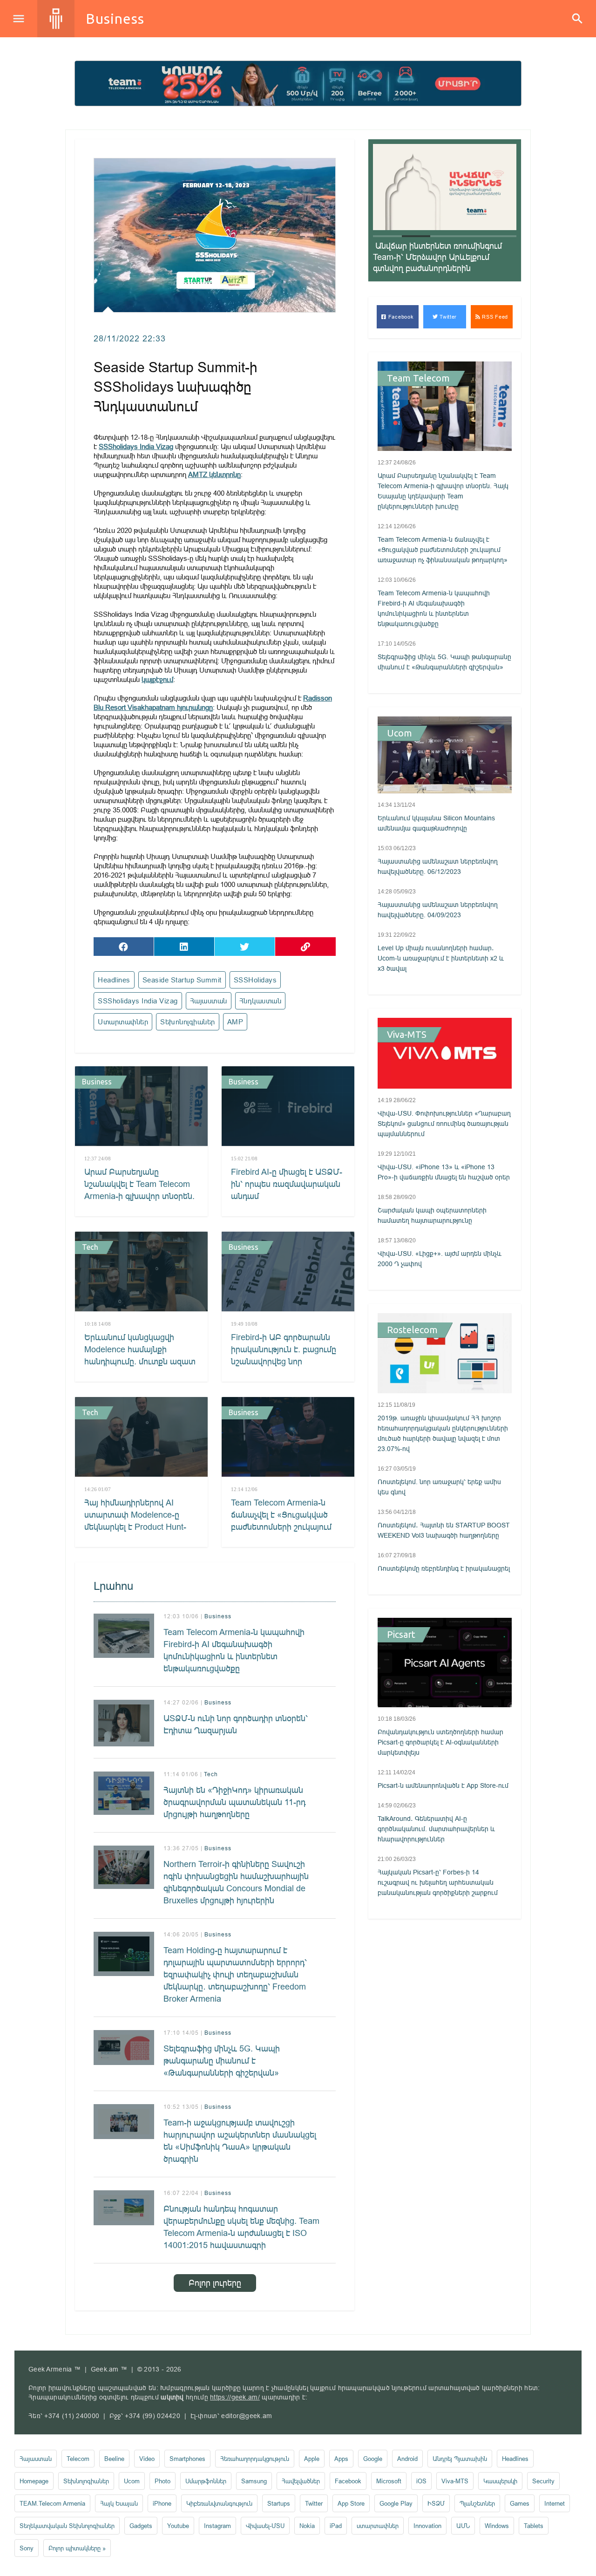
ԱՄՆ (463, 2526)
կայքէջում (157, 679)
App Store (351, 2503)
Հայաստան (209, 1001)
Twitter (448, 317)
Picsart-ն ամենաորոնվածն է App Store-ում (443, 1785)
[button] (387, 236)
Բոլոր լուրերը (215, 2283)
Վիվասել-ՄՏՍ (265, 2526)
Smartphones (187, 2459)
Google (373, 2459)
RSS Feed (494, 317)
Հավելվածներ (301, 2481)
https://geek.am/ (235, 2397)
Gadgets (141, 2526)
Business (115, 19)
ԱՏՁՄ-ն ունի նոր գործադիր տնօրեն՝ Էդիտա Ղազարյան (236, 1724)
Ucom (400, 733)
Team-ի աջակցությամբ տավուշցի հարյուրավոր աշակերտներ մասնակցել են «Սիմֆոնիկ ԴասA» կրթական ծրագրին (240, 2141)
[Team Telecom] (298, 83)
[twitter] (245, 947)
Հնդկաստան (261, 1001)
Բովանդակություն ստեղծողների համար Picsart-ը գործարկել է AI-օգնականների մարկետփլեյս (440, 1742)
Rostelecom (412, 1330)
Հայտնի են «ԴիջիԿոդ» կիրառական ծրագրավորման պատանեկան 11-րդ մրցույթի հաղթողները (234, 1802)
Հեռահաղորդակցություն (255, 2459)
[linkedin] (184, 947)
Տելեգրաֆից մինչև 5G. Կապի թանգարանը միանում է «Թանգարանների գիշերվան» (222, 2061)
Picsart (401, 1635)
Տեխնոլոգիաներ (86, 2481)
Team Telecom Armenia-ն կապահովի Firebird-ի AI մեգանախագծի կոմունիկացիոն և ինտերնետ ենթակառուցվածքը (234, 1650)
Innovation (427, 2526)
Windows (497, 2526)
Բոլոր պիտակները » (77, 2548)
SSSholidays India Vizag (136, 446)
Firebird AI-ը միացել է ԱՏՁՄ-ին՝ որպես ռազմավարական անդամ (287, 1184)
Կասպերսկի (500, 2481)
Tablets (534, 2526)
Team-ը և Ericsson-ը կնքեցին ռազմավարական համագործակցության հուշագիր (435, 257)
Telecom (78, 2459)
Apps (341, 2459)
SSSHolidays (255, 980)
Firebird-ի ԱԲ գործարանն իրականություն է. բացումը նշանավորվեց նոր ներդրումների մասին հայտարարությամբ (284, 1361)
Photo (163, 2481)
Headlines (114, 980)
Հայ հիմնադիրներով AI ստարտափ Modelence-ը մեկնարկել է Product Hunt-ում (135, 1521)
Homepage (34, 2481)
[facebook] (124, 947)
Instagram (217, 2526)
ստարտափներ (123, 1022)
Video (147, 2459)
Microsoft (389, 2481)
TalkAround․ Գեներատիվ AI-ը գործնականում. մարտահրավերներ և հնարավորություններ (436, 1829)
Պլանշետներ (477, 2503)
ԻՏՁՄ (436, 2503)
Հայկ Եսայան (119, 2503)
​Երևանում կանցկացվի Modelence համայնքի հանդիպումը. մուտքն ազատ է (140, 1355)
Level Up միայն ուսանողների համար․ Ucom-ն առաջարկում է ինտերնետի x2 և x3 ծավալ (441, 958)
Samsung (254, 2481)
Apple (312, 2459)
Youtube (178, 2526)
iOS (421, 2481)
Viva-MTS (407, 1035)
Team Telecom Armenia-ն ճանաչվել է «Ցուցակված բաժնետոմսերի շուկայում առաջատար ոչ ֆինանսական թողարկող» (282, 1527)
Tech (90, 1247)
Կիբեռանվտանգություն (219, 2503)
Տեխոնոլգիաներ (188, 1022)
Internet (555, 2503)
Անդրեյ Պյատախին (460, 2459)
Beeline (114, 2459)
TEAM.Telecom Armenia (52, 2503)
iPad (336, 2526)
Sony (27, 2548)
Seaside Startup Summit (182, 980)
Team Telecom (418, 378)
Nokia (307, 2526)
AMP (235, 1022)
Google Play (396, 2503)
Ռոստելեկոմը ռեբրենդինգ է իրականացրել (444, 1568)
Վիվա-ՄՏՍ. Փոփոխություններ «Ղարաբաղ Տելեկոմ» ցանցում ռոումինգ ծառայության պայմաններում (444, 1124)
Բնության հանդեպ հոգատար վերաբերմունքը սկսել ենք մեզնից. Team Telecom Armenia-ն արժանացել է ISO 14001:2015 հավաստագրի (241, 2227)
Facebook (400, 317)
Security (543, 2481)
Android (407, 2459)
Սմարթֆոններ (206, 2481)
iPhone (162, 2503)
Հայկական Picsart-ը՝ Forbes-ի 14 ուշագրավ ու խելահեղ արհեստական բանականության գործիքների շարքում (438, 1882)
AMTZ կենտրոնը (214, 474)
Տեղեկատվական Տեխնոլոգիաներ (67, 2526)
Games (520, 2503)
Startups (279, 2503)
